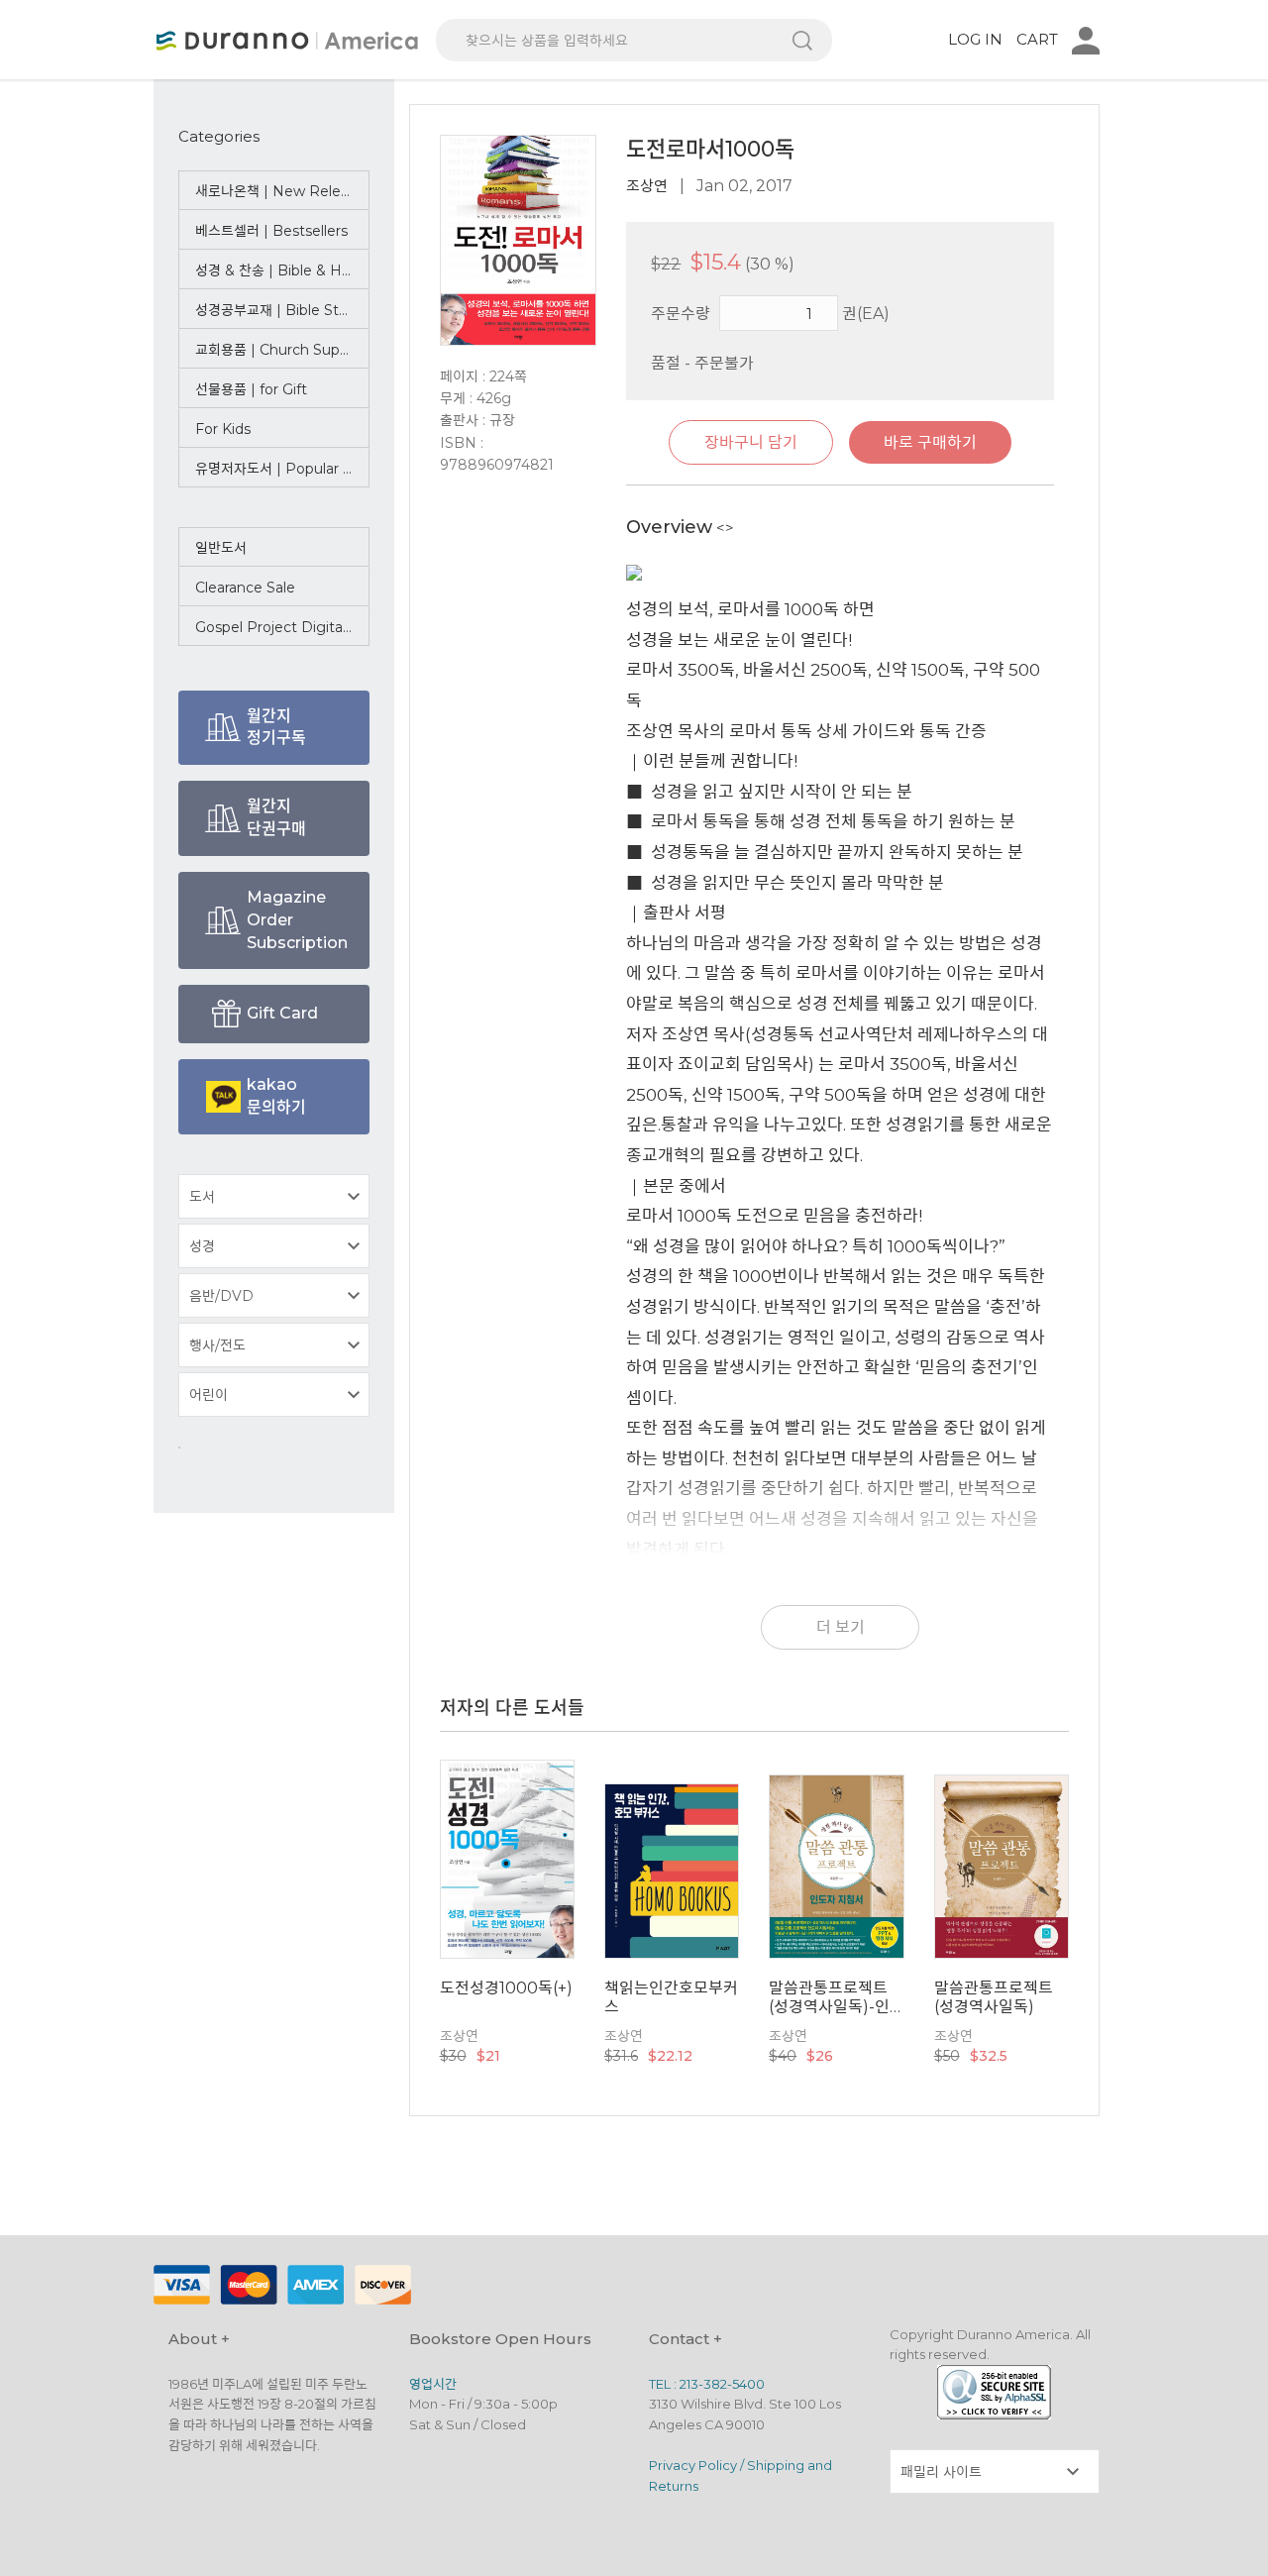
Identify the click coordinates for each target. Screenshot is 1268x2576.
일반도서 (221, 548)
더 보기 (841, 1627)
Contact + (686, 2339)
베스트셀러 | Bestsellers (271, 231)
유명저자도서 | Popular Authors (282, 469)
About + (199, 2339)
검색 (802, 40)
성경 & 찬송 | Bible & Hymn (282, 270)
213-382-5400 (722, 2384)
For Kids (223, 429)
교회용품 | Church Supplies (282, 350)
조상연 (647, 186)
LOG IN (975, 39)
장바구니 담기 (751, 442)
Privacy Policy (693, 2465)
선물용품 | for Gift (251, 389)
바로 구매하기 (930, 442)
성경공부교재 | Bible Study (280, 310)
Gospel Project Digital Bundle (282, 627)
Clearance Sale (245, 588)
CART (1037, 39)
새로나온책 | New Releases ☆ (282, 191)
